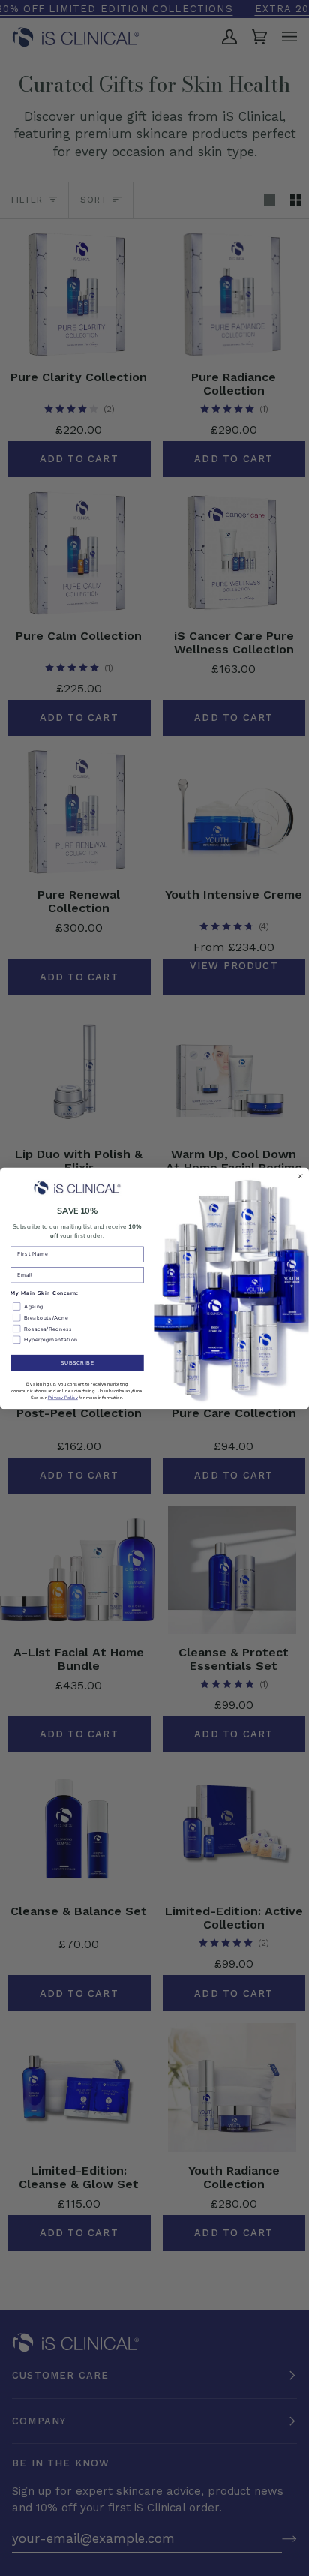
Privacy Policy (63, 1397)
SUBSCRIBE (78, 1362)
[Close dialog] (300, 1177)
